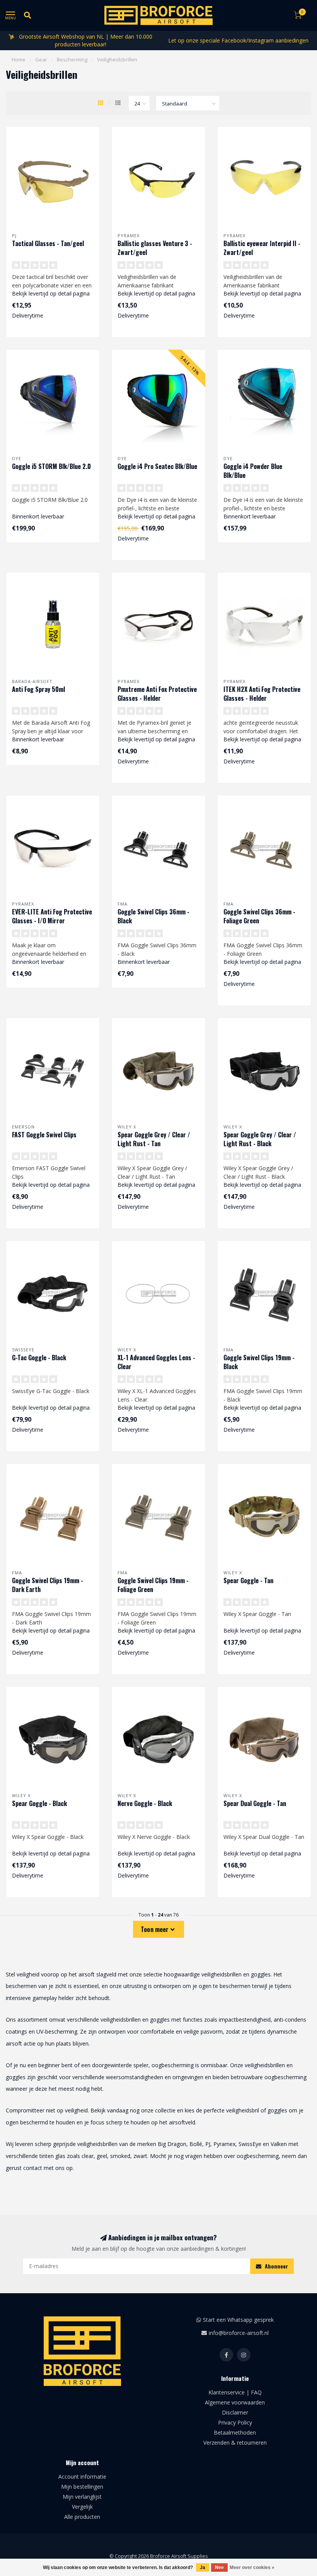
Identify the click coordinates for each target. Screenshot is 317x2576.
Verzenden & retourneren (235, 2443)
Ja (203, 2568)
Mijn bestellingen (82, 2487)
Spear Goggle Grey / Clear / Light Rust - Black (260, 1139)
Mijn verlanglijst (82, 2497)
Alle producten (82, 2517)
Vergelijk (82, 2507)
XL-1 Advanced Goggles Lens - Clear (156, 1362)
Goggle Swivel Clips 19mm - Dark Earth (48, 1585)
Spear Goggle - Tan (248, 1580)
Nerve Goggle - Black (145, 1803)
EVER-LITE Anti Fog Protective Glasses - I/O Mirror (52, 916)
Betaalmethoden (235, 2432)
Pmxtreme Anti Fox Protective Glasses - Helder (157, 694)
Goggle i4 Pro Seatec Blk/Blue (157, 466)
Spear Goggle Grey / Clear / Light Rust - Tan (154, 1139)
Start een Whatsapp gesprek (238, 2320)
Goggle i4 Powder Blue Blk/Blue (253, 471)
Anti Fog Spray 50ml (38, 689)
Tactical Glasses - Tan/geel (48, 243)
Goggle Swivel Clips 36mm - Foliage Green (259, 916)
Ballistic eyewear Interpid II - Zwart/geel (262, 248)
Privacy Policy (235, 2422)
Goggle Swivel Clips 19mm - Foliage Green (153, 1585)
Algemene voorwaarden (235, 2402)
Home (19, 59)
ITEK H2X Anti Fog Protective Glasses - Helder (262, 694)
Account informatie (82, 2477)
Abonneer (276, 2266)
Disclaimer (235, 2412)
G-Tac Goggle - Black (39, 1358)
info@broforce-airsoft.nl (239, 2333)
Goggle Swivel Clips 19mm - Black (259, 1362)
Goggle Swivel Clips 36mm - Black (153, 916)
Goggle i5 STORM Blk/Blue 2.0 (51, 466)
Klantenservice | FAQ (235, 2392)
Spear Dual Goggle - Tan (255, 1803)
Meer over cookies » (252, 2568)
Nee (219, 2568)
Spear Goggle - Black (39, 1803)
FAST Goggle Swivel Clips (44, 1135)
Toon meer (156, 1929)
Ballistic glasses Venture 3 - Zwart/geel (155, 248)
